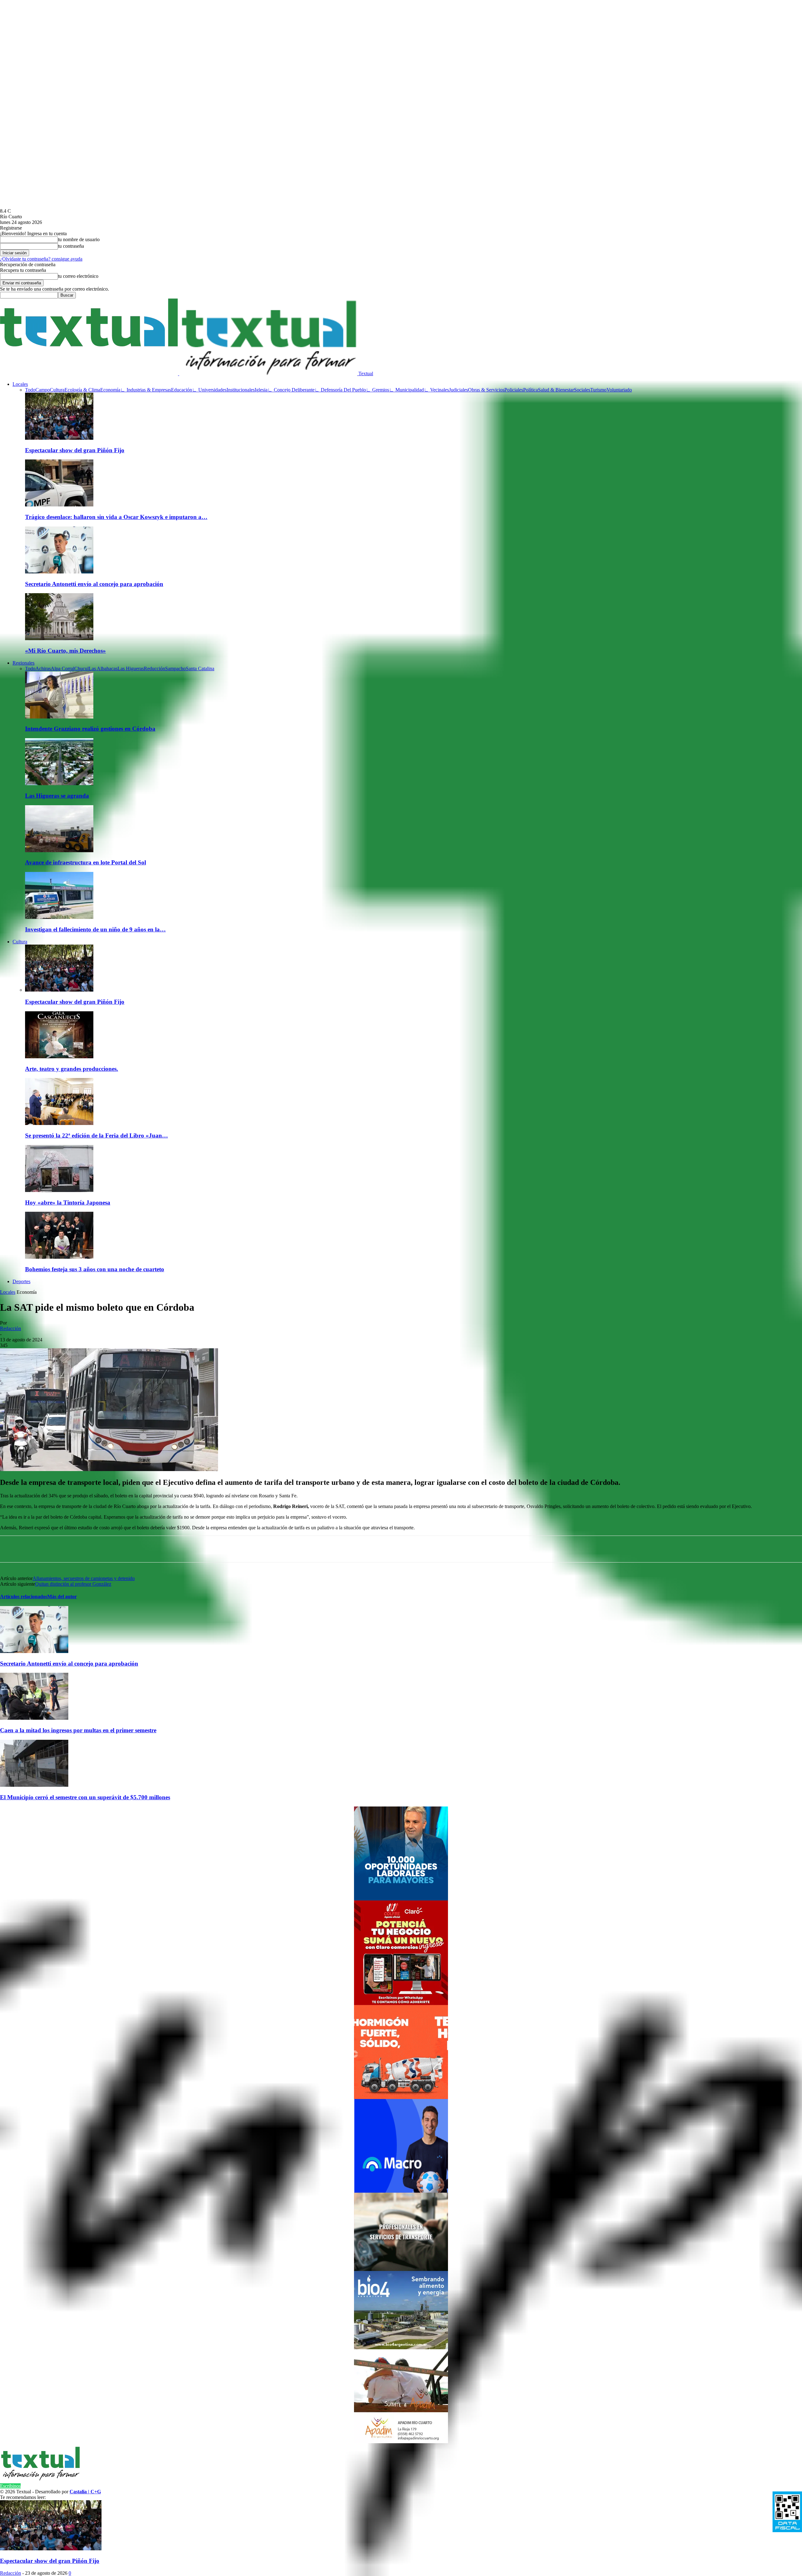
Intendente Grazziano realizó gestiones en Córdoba (90, 729)
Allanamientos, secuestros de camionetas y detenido (84, 1578)
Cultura (57, 390)
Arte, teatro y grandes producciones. (72, 1069)
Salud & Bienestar (556, 390)
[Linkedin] (132, 1549)
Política (531, 390)
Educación (182, 390)
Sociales (582, 390)
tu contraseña (71, 246)
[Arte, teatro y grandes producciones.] (59, 1057)
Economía (110, 390)
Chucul (81, 669)
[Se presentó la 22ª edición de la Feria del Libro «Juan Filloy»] (59, 1123)
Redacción (10, 1328)
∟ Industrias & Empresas (146, 390)
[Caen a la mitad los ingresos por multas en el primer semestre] (34, 1718)
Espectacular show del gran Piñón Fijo (75, 450)
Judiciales (458, 390)
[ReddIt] (177, 1549)
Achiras (43, 669)
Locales (20, 384)
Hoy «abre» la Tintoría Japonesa (68, 1202)
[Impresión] (244, 1549)
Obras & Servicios (486, 390)
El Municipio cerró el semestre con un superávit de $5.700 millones (85, 1797)
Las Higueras (131, 669)
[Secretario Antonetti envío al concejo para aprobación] (59, 572)
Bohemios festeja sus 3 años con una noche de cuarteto (95, 1269)
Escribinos (10, 2486)
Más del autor (62, 1596)
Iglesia (261, 390)
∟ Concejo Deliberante (291, 390)
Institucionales (241, 390)
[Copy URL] (221, 1549)
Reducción (154, 669)
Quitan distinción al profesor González (73, 1584)
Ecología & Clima (82, 390)
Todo (30, 390)
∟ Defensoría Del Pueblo (340, 390)
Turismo (598, 390)
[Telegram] (154, 1549)
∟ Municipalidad (406, 390)
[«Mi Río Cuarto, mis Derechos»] (59, 638)
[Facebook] (87, 1549)
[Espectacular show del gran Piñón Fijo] (59, 438)
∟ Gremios (378, 390)
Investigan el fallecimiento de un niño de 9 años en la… (95, 929)
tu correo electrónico (78, 276)
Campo (43, 390)
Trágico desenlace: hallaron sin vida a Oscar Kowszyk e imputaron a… (116, 517)
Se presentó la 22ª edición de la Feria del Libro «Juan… (96, 1135)
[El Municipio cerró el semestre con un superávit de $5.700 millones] (34, 1785)
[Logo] (90, 373)
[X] (109, 1549)
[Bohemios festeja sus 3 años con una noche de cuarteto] (59, 1257)
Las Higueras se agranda (57, 796)
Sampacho (175, 669)
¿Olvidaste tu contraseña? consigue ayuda (41, 259)
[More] (267, 1549)
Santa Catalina (200, 669)
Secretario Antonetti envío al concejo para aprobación (94, 584)
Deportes (21, 1281)
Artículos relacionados (24, 1596)
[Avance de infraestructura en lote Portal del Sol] (59, 850)
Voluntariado (619, 390)
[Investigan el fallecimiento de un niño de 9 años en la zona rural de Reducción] (59, 917)
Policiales (514, 390)
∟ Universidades (209, 390)
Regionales (23, 663)
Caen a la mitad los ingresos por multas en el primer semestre (78, 1730)
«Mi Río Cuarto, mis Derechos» (65, 651)
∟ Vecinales (436, 390)
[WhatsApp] (64, 1549)
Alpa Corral (62, 669)
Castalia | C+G (85, 2492)
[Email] (199, 1549)
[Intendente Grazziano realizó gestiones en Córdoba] (59, 717)
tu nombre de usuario (79, 239)
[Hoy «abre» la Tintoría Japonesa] (59, 1190)
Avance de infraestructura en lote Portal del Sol (86, 862)
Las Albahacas (103, 669)
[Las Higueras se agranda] (59, 783)
